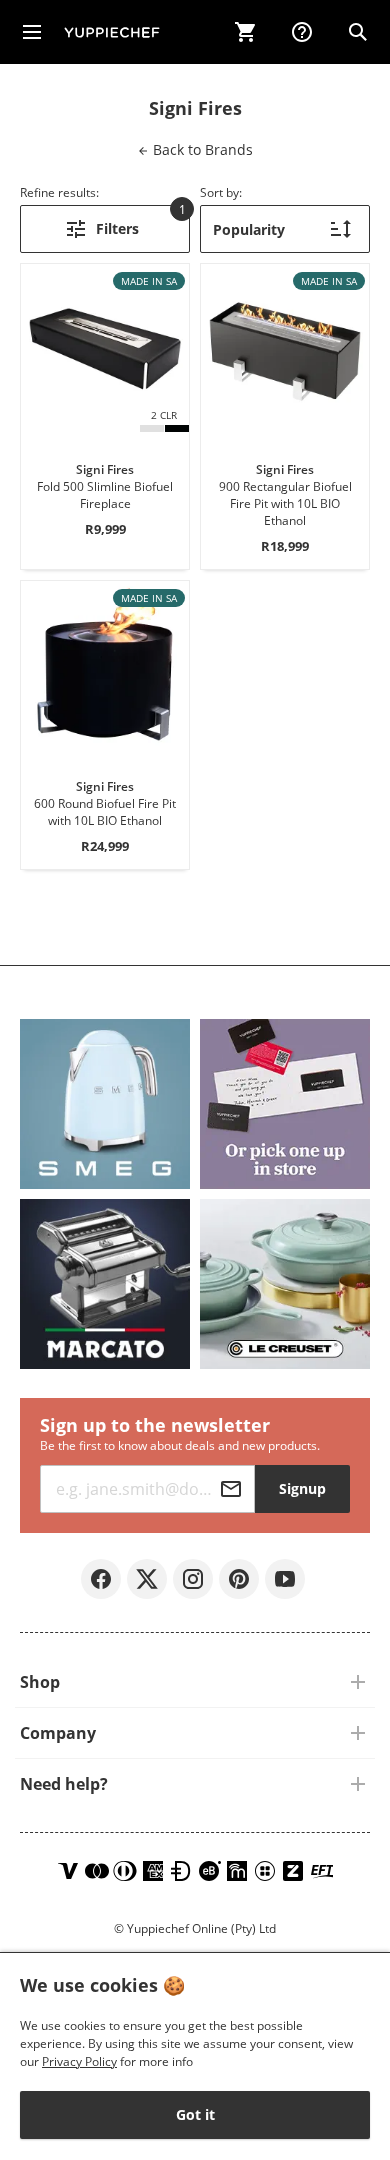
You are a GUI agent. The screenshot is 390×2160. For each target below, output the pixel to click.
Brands (201, 149)
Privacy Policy (79, 2061)
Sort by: (221, 192)
